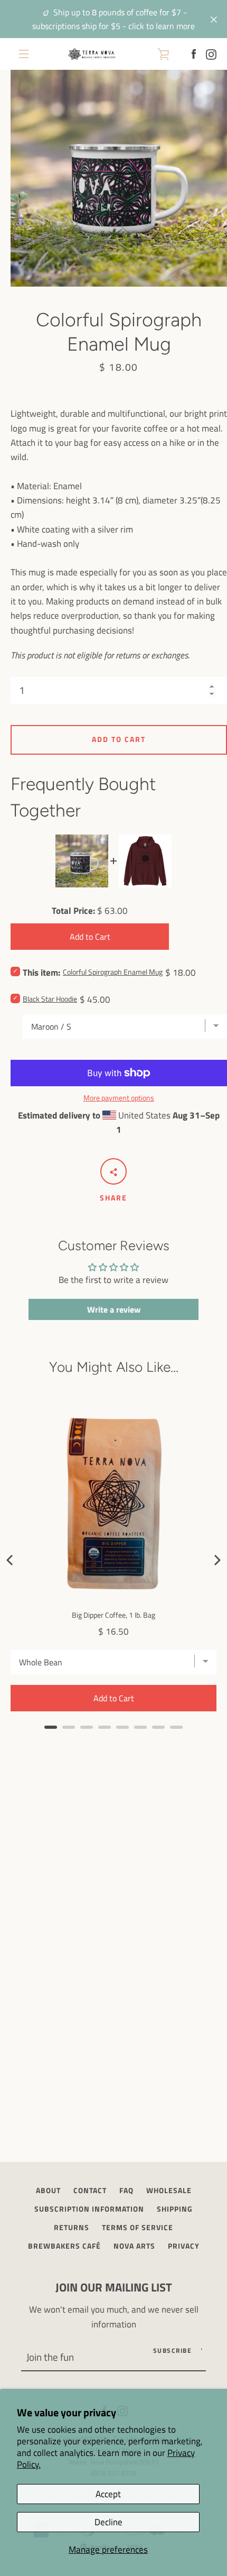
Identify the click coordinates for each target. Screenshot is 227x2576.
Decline (108, 2522)
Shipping (175, 2209)
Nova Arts (134, 2246)
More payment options (119, 1098)
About (48, 2190)
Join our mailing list (114, 2287)
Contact (90, 2190)
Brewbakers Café (64, 2246)
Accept (108, 2494)
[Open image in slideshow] (119, 178)
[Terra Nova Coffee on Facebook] (194, 53)
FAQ (126, 2190)
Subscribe (173, 2350)
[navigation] (24, 54)
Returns (72, 2227)
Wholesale (169, 2190)
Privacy (184, 2246)
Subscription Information (89, 2209)
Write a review (114, 1309)
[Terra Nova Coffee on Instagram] (211, 53)
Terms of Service (138, 2227)
